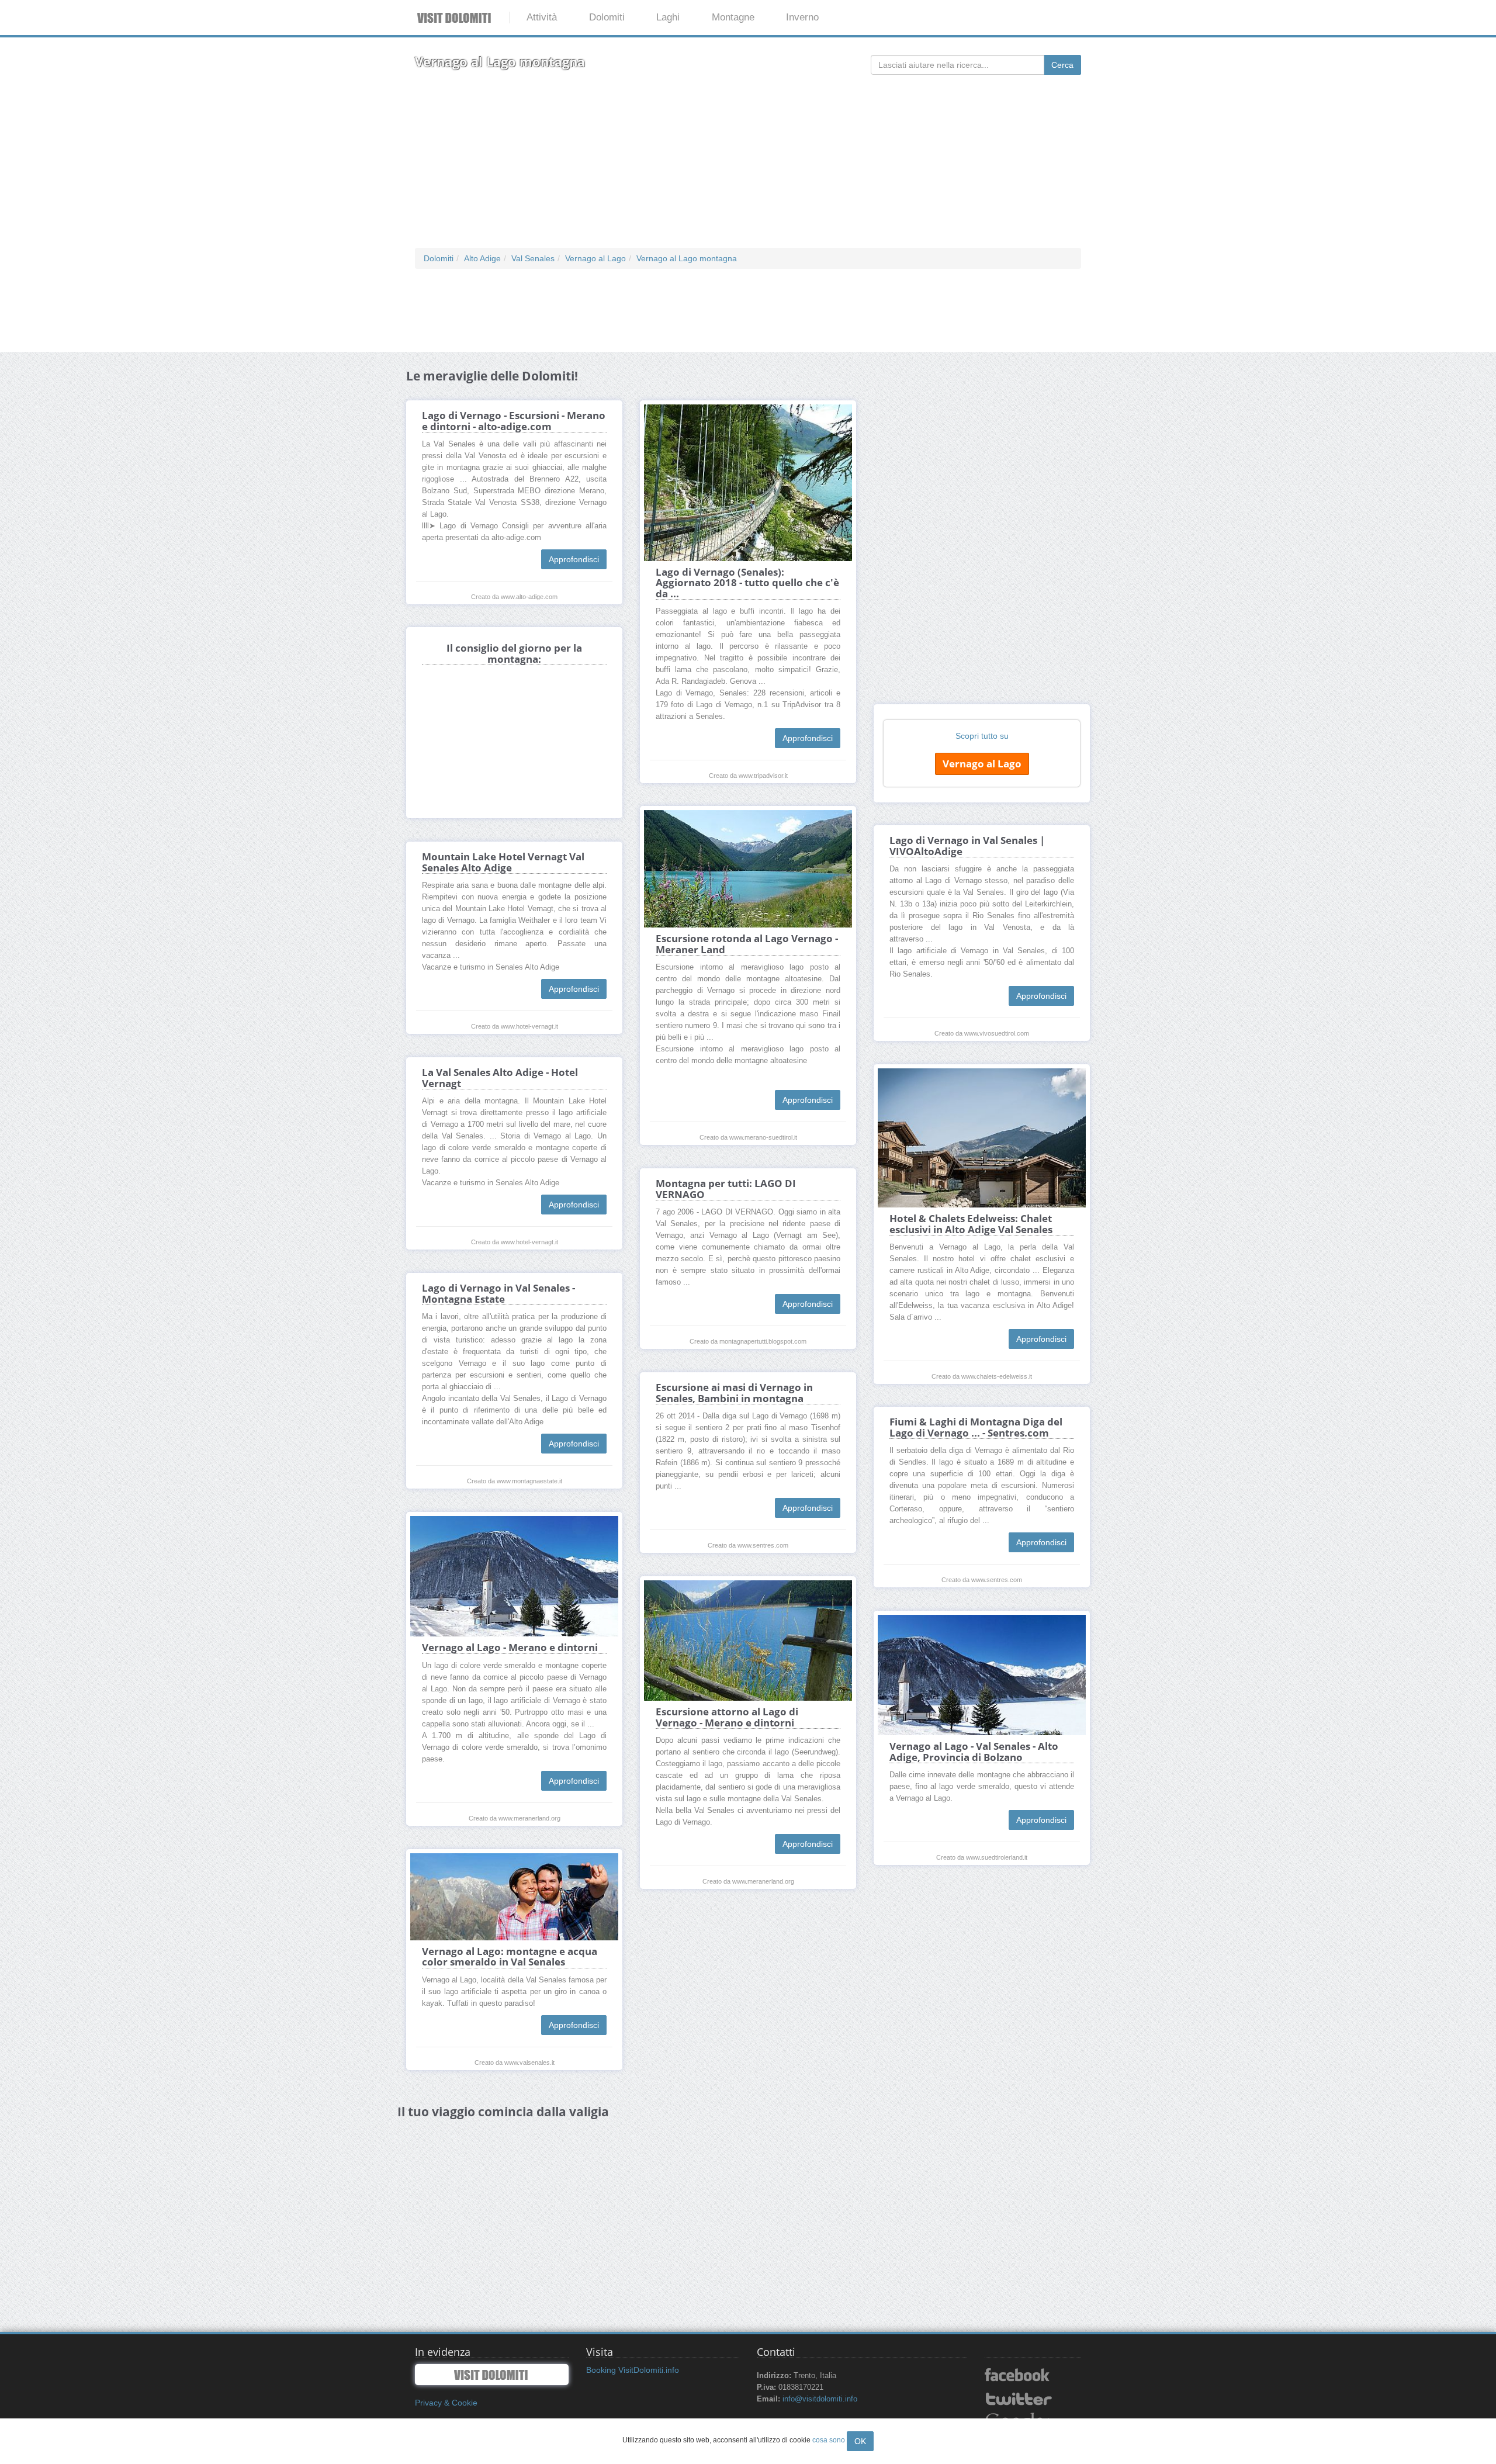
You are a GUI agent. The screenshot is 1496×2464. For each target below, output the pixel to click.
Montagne (733, 17)
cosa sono (829, 2440)
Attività (542, 17)
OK (860, 2441)
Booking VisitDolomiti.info (633, 2370)
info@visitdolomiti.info (820, 2399)
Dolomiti (607, 17)
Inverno (802, 17)
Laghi (668, 17)
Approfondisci (574, 559)
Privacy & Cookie (446, 2403)
